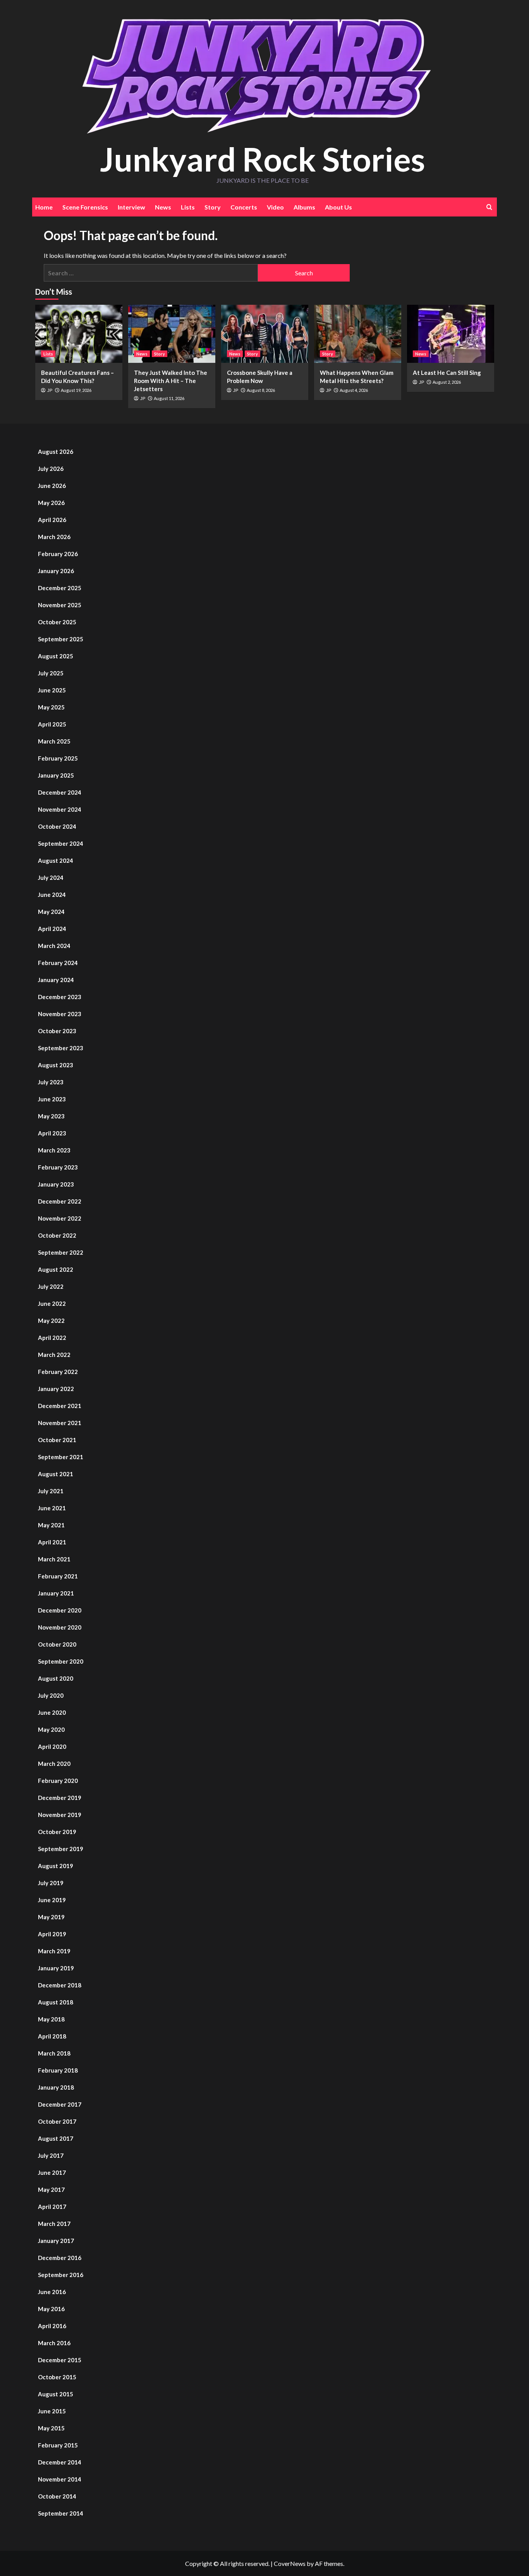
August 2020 (56, 1678)
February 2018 (58, 2070)
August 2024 (56, 860)
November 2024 (60, 809)
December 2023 (60, 997)
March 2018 (54, 2053)
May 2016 (51, 2309)
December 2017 (60, 2104)
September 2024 (61, 843)
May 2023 (51, 1116)
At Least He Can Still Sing (447, 373)
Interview (131, 207)
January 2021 (56, 1593)
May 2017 (51, 2190)
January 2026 (56, 571)
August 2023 (56, 1065)
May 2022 (51, 1321)
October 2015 (57, 2377)
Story (213, 207)
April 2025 (52, 724)
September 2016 (61, 2275)
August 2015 (56, 2394)
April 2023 (52, 1133)
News (163, 207)
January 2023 (56, 1184)
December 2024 (60, 792)
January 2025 (56, 775)
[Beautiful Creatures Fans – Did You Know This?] (79, 334)
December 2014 (60, 2462)
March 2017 (54, 2224)
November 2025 (60, 605)
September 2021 (61, 1457)
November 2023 (60, 1014)
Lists (188, 207)
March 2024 (54, 946)
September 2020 (61, 1661)
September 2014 (61, 2513)
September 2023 (61, 1048)
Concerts (244, 207)
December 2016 (60, 2258)
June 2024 (52, 895)
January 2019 (56, 1968)
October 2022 (57, 1235)
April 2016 (52, 2326)
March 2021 (54, 1559)
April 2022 (52, 1338)
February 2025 (58, 758)
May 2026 (51, 503)
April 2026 (52, 520)
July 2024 (51, 878)
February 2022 (58, 1372)
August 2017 (56, 2138)
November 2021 (60, 1423)
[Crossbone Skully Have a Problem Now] (265, 334)
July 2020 (51, 1695)
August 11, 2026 (169, 398)
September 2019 (61, 1849)
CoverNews (290, 2563)
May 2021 (51, 1525)
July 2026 (51, 469)
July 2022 (51, 1286)
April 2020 (52, 1747)
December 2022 (60, 1201)
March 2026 (54, 537)
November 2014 (60, 2479)
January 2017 (56, 2241)
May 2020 (51, 1729)
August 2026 (56, 452)
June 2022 (52, 1303)
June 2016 (52, 2292)
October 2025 (57, 622)
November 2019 (60, 1815)
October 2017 (57, 2121)
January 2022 (56, 1389)
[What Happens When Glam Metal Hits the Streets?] (358, 334)
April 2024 (52, 929)
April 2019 (52, 1934)
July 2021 (51, 1491)
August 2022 (56, 1269)
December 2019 (60, 1798)
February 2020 (58, 1781)
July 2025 (51, 673)
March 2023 (54, 1150)
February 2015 (58, 2445)
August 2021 (56, 1474)
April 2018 (52, 2036)
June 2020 (52, 1712)
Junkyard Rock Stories (263, 159)
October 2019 (57, 1832)
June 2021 (52, 1508)
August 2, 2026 (447, 382)
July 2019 (51, 1883)
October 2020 (57, 1644)
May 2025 (51, 707)
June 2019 (52, 1900)
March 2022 (54, 1355)
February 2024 (58, 963)
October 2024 (57, 826)
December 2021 (60, 1406)
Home (44, 207)
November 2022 (60, 1218)
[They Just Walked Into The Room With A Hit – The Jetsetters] (172, 334)
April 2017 (52, 2207)
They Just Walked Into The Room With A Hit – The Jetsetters (171, 381)
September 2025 (61, 639)
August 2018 (56, 2002)
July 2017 (51, 2155)
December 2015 (60, 2360)
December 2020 (60, 1610)
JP (50, 390)
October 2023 (57, 1031)
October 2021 (57, 1440)
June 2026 (52, 486)
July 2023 (51, 1082)
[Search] (489, 207)
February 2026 (58, 554)
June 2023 (52, 1099)
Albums (304, 207)
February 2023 (58, 1167)
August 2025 (56, 656)
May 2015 (51, 2428)
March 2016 (54, 2343)
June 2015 (52, 2411)
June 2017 (52, 2172)
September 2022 (61, 1252)
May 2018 (51, 2019)
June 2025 (52, 690)
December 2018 (60, 1985)
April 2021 (52, 1542)
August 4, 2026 (354, 390)
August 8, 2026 (261, 390)
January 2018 (56, 2087)
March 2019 (54, 1951)
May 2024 (51, 912)
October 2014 (57, 2496)
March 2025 (54, 741)
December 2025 (60, 588)
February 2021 (58, 1576)
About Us (338, 207)
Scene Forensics (85, 207)
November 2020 (60, 1627)
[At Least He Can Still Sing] (451, 334)
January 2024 (56, 980)
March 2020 (54, 1764)
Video (275, 207)
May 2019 (51, 1917)
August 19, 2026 (76, 390)
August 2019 (56, 1866)
